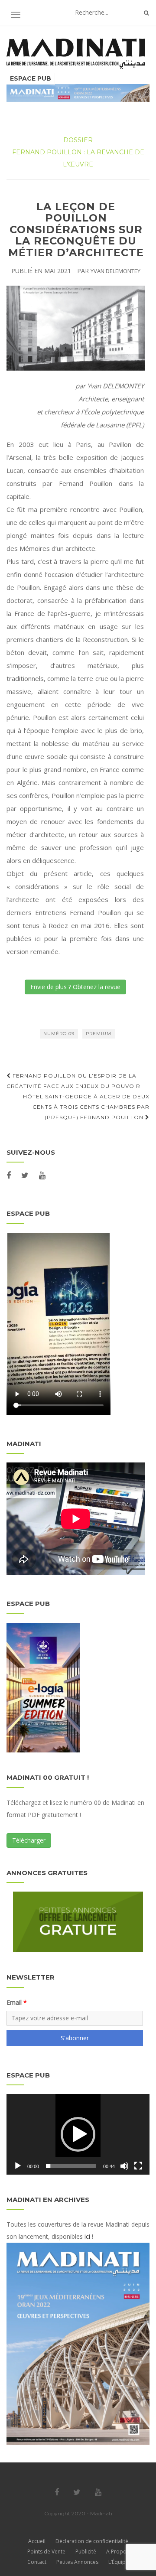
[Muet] (124, 2166)
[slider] (71, 2166)
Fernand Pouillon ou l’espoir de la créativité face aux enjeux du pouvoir (73, 1081)
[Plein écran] (138, 2166)
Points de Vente (46, 2552)
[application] (78, 2134)
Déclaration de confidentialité (92, 2541)
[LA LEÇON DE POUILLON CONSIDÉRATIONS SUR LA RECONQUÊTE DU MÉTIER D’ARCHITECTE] (76, 328)
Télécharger (29, 1840)
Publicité (86, 2552)
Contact (37, 2562)
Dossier (78, 140)
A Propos (118, 2552)
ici (87, 2236)
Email (14, 2002)
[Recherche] (146, 13)
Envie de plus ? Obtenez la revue (75, 987)
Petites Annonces (77, 2562)
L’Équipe (119, 2562)
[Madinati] (78, 54)
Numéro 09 (59, 1034)
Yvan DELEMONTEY (115, 271)
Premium (99, 1034)
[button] (78, 2134)
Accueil (37, 2541)
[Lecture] (18, 2166)
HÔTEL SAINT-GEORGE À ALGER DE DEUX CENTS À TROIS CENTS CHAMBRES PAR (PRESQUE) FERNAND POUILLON (86, 1107)
